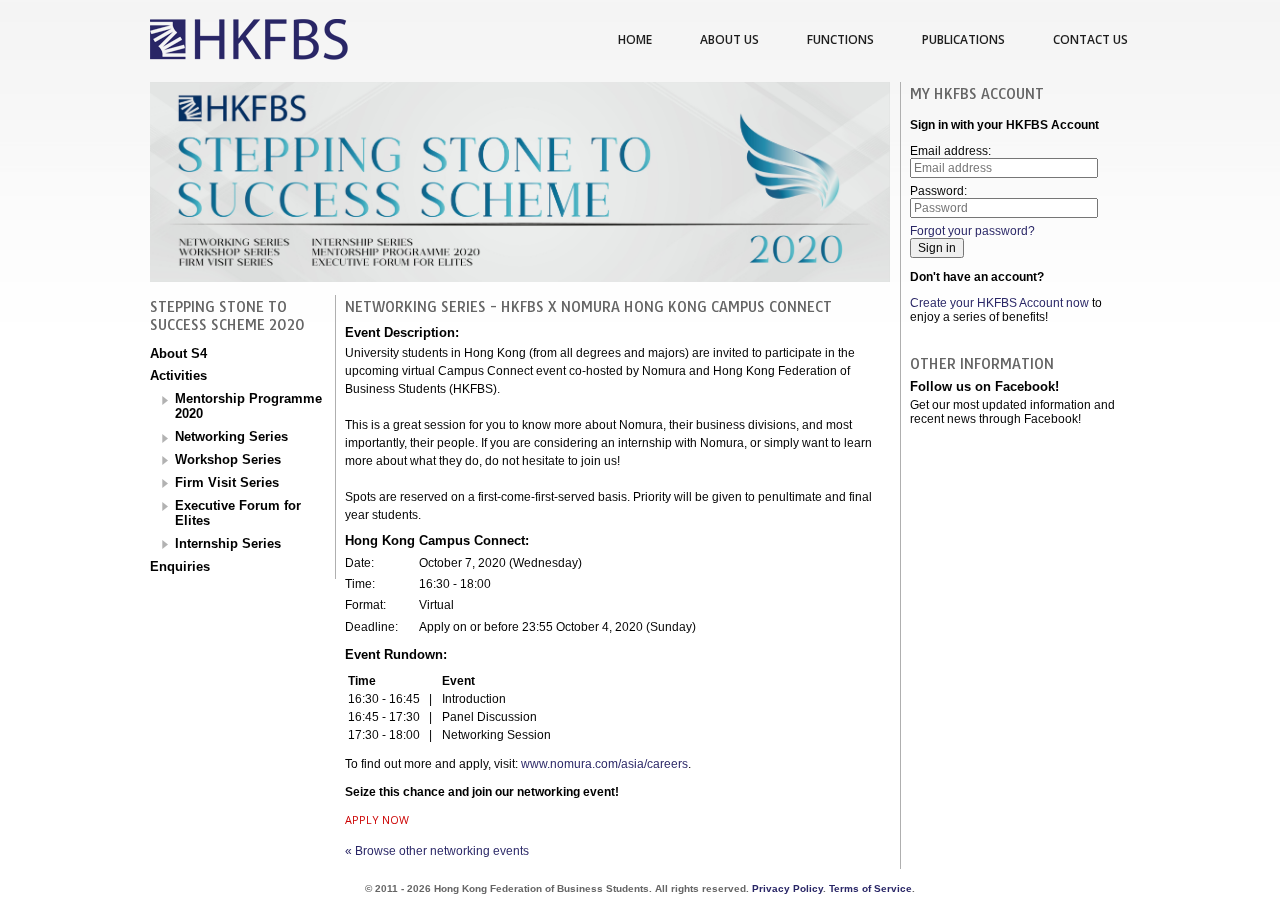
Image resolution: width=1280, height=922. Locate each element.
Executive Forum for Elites (238, 513)
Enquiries (180, 566)
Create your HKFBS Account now (999, 303)
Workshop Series (228, 459)
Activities (178, 375)
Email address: (950, 151)
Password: (938, 191)
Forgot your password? (972, 231)
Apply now (377, 819)
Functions (840, 39)
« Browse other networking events (437, 851)
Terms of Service (870, 888)
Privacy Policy (787, 888)
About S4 (178, 353)
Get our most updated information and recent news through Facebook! (1012, 412)
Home (635, 39)
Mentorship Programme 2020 (248, 406)
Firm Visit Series (227, 482)
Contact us (1090, 39)
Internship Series (228, 543)
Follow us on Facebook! (984, 386)
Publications (963, 39)
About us (729, 39)
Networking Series (231, 436)
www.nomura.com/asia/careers (604, 764)
